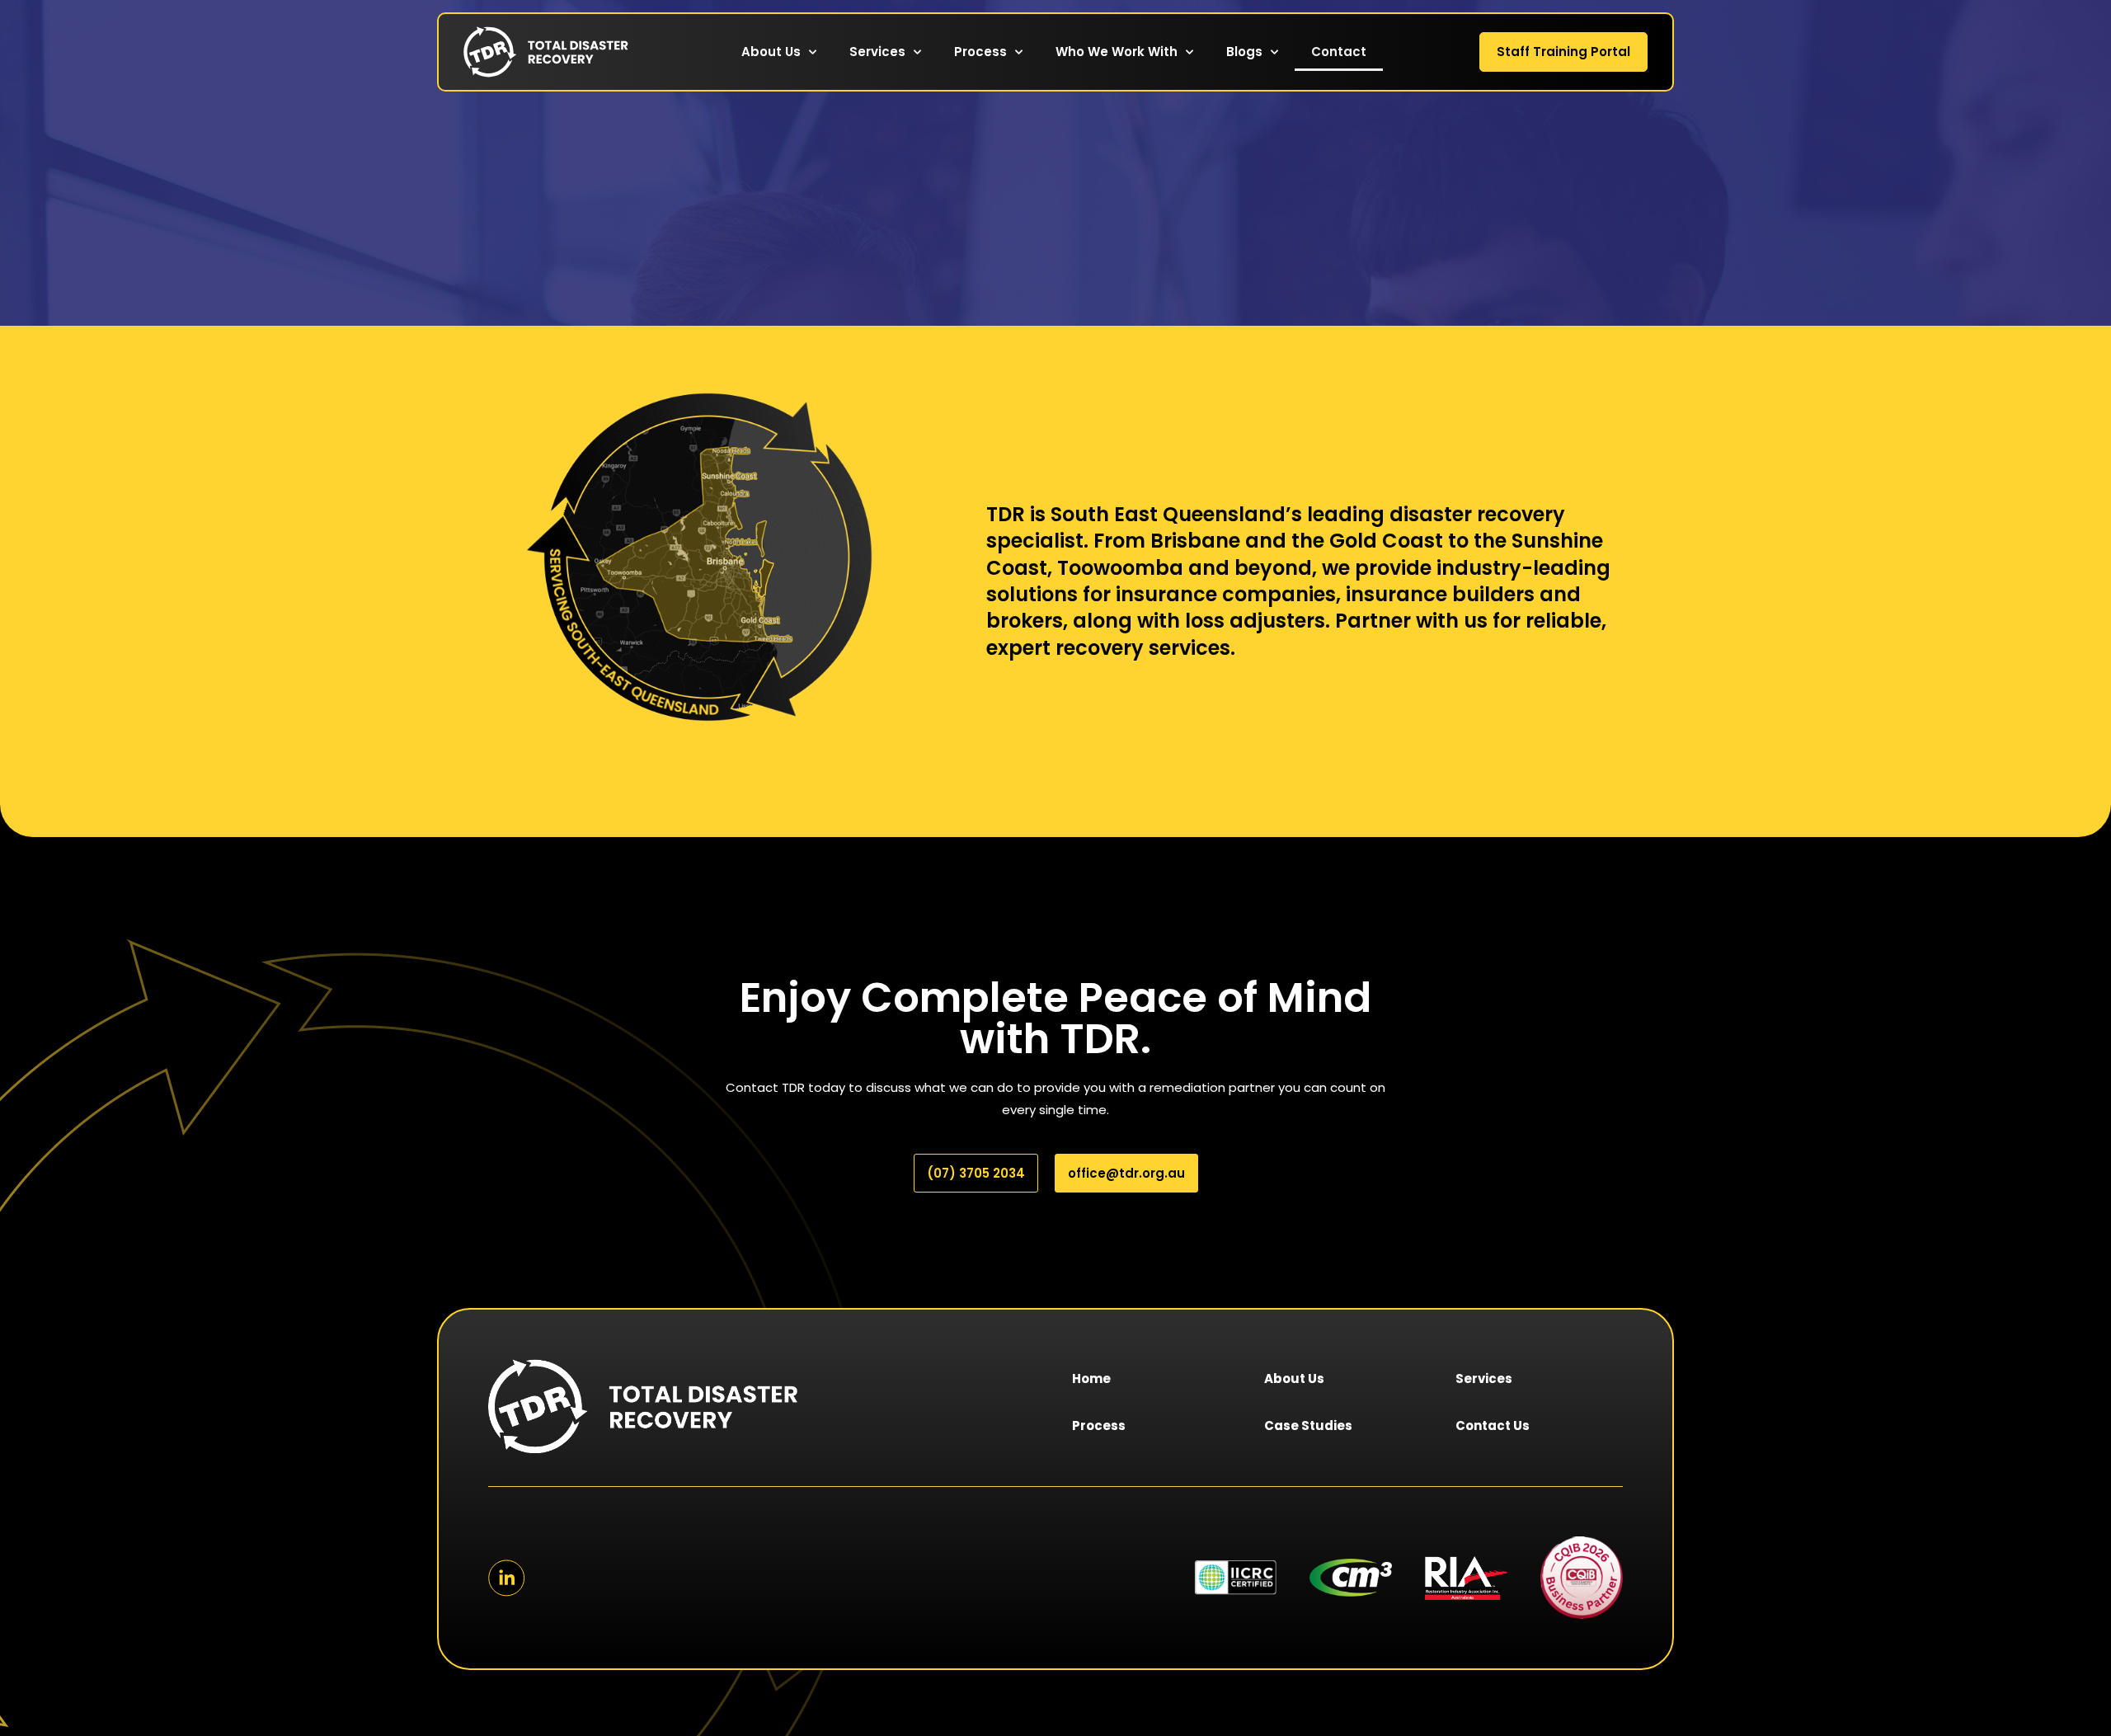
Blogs (1244, 52)
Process (980, 52)
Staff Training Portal (1563, 52)
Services (877, 52)
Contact (1339, 52)
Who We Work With (1117, 52)
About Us (771, 52)
